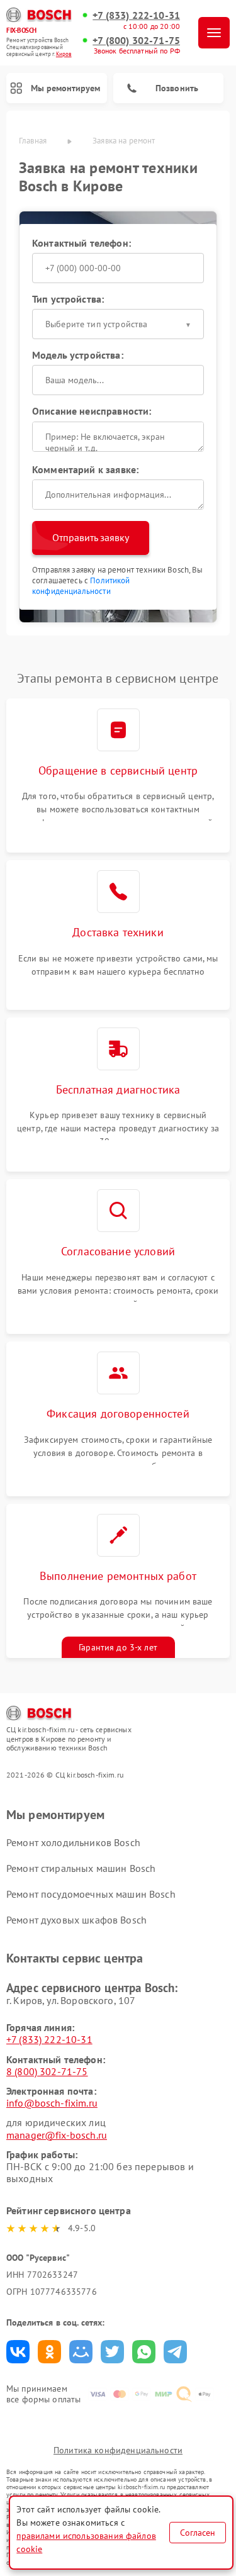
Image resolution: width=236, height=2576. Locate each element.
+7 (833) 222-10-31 (136, 15)
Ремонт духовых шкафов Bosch (76, 1920)
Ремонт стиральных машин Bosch (81, 1868)
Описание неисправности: (92, 411)
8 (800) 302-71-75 (47, 2071)
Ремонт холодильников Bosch (73, 1842)
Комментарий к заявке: (85, 469)
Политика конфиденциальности (118, 2450)
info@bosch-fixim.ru (52, 2103)
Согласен (198, 2533)
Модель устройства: (78, 355)
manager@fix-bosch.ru (57, 2135)
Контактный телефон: (81, 243)
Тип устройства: (68, 299)
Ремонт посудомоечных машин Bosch (91, 1894)
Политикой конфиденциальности (81, 586)
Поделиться (18, 2352)
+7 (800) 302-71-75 (136, 41)
